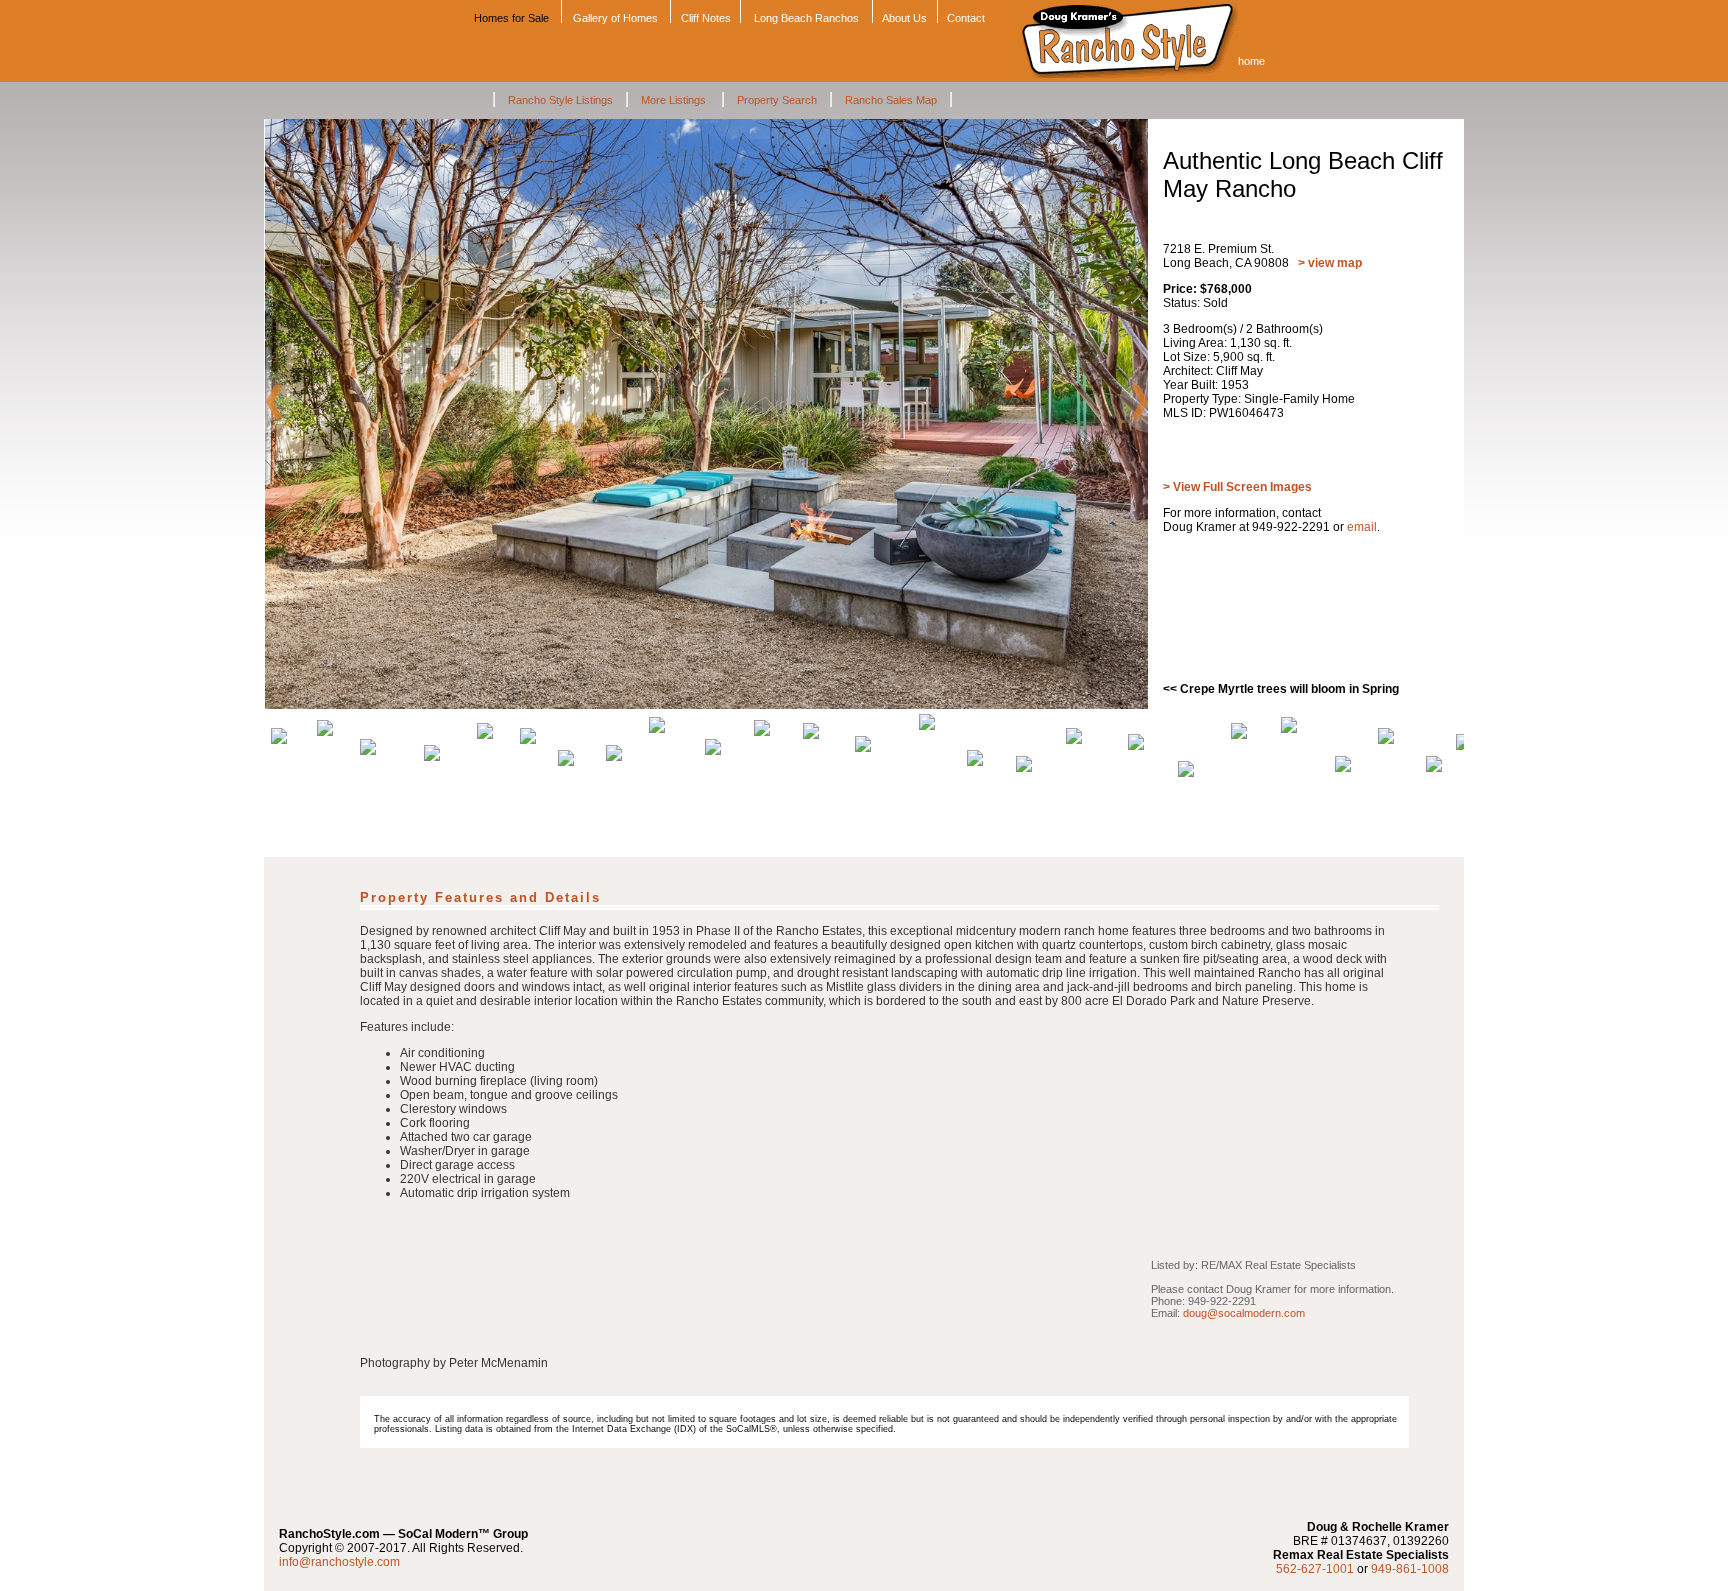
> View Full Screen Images (1237, 487)
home (1251, 61)
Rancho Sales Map (891, 100)
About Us (904, 18)
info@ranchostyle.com (339, 1562)
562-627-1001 (1315, 1569)
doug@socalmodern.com (1244, 1313)
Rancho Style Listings (560, 100)
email (1362, 527)
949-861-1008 (1410, 1569)
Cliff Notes (706, 18)
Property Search (777, 100)
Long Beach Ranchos (806, 18)
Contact (966, 18)
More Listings (675, 100)
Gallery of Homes (615, 18)
